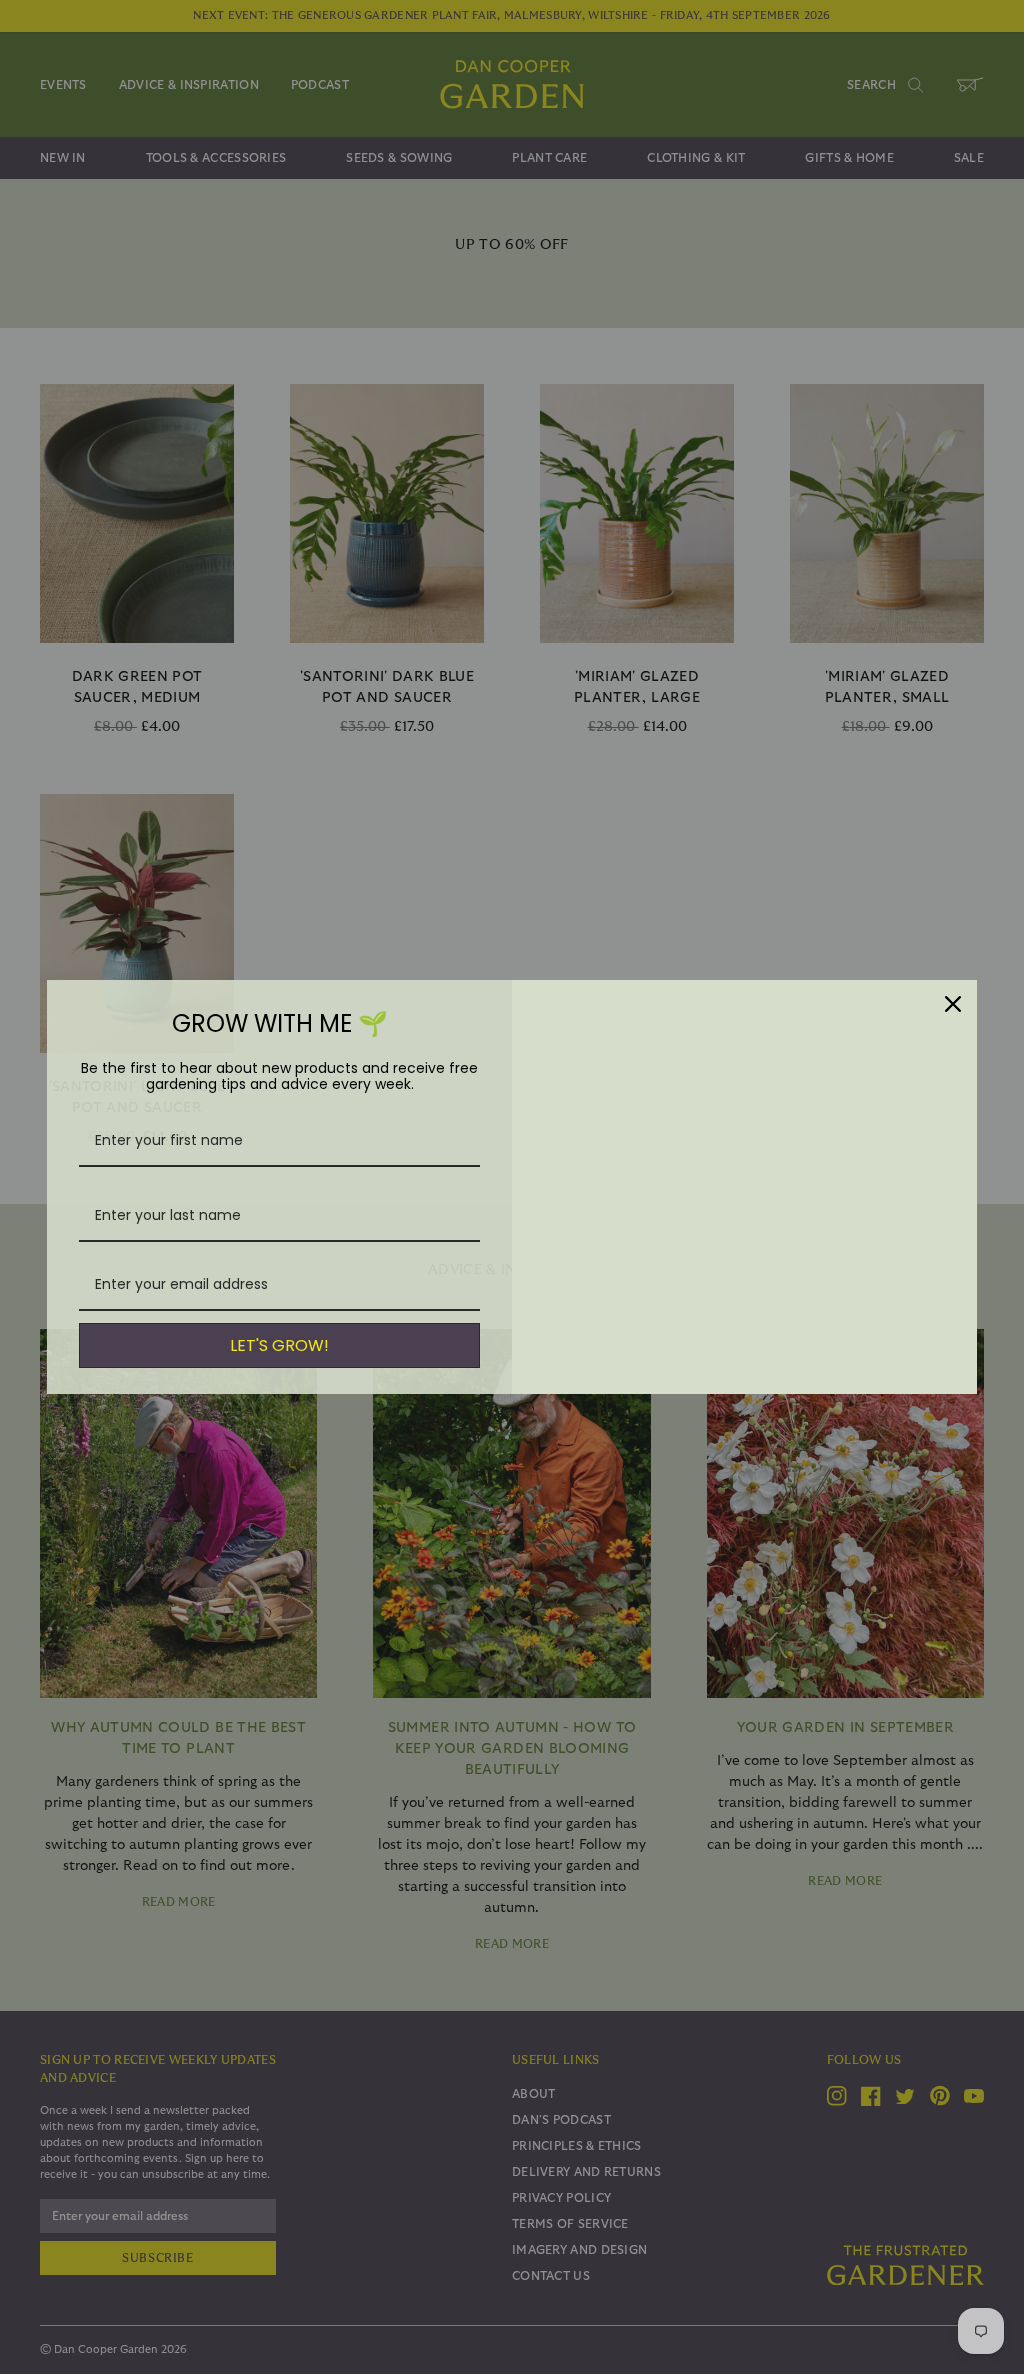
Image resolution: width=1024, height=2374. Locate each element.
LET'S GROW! (279, 1345)
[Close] (953, 1004)
